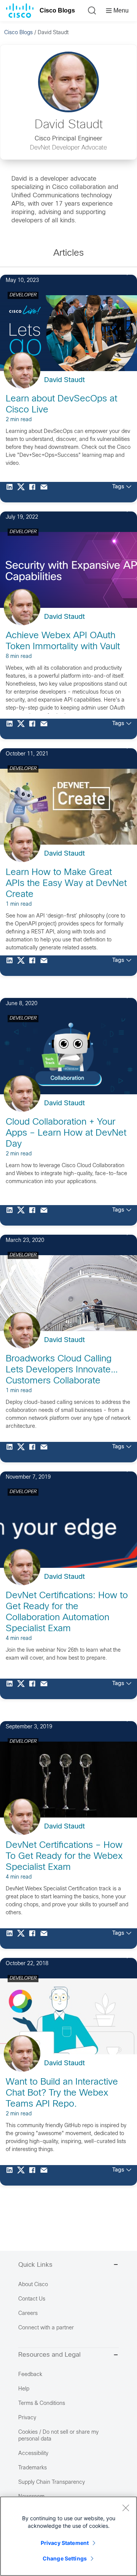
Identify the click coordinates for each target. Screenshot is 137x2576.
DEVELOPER (23, 295)
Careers (28, 2314)
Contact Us (32, 2299)
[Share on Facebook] (34, 492)
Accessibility (33, 2454)
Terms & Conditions (42, 2404)
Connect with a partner (46, 2328)
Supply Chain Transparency (52, 2482)
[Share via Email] (46, 492)
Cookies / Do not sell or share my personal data (58, 2436)
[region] (68, 2536)
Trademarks (33, 2468)
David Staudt (65, 380)
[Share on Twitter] (23, 492)
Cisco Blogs (57, 10)
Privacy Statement (65, 2543)
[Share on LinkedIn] (11, 492)
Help (24, 2389)
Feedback (30, 2375)
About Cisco (33, 2285)
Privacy (27, 2418)
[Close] (126, 2508)
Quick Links (35, 2265)
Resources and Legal (49, 2355)
